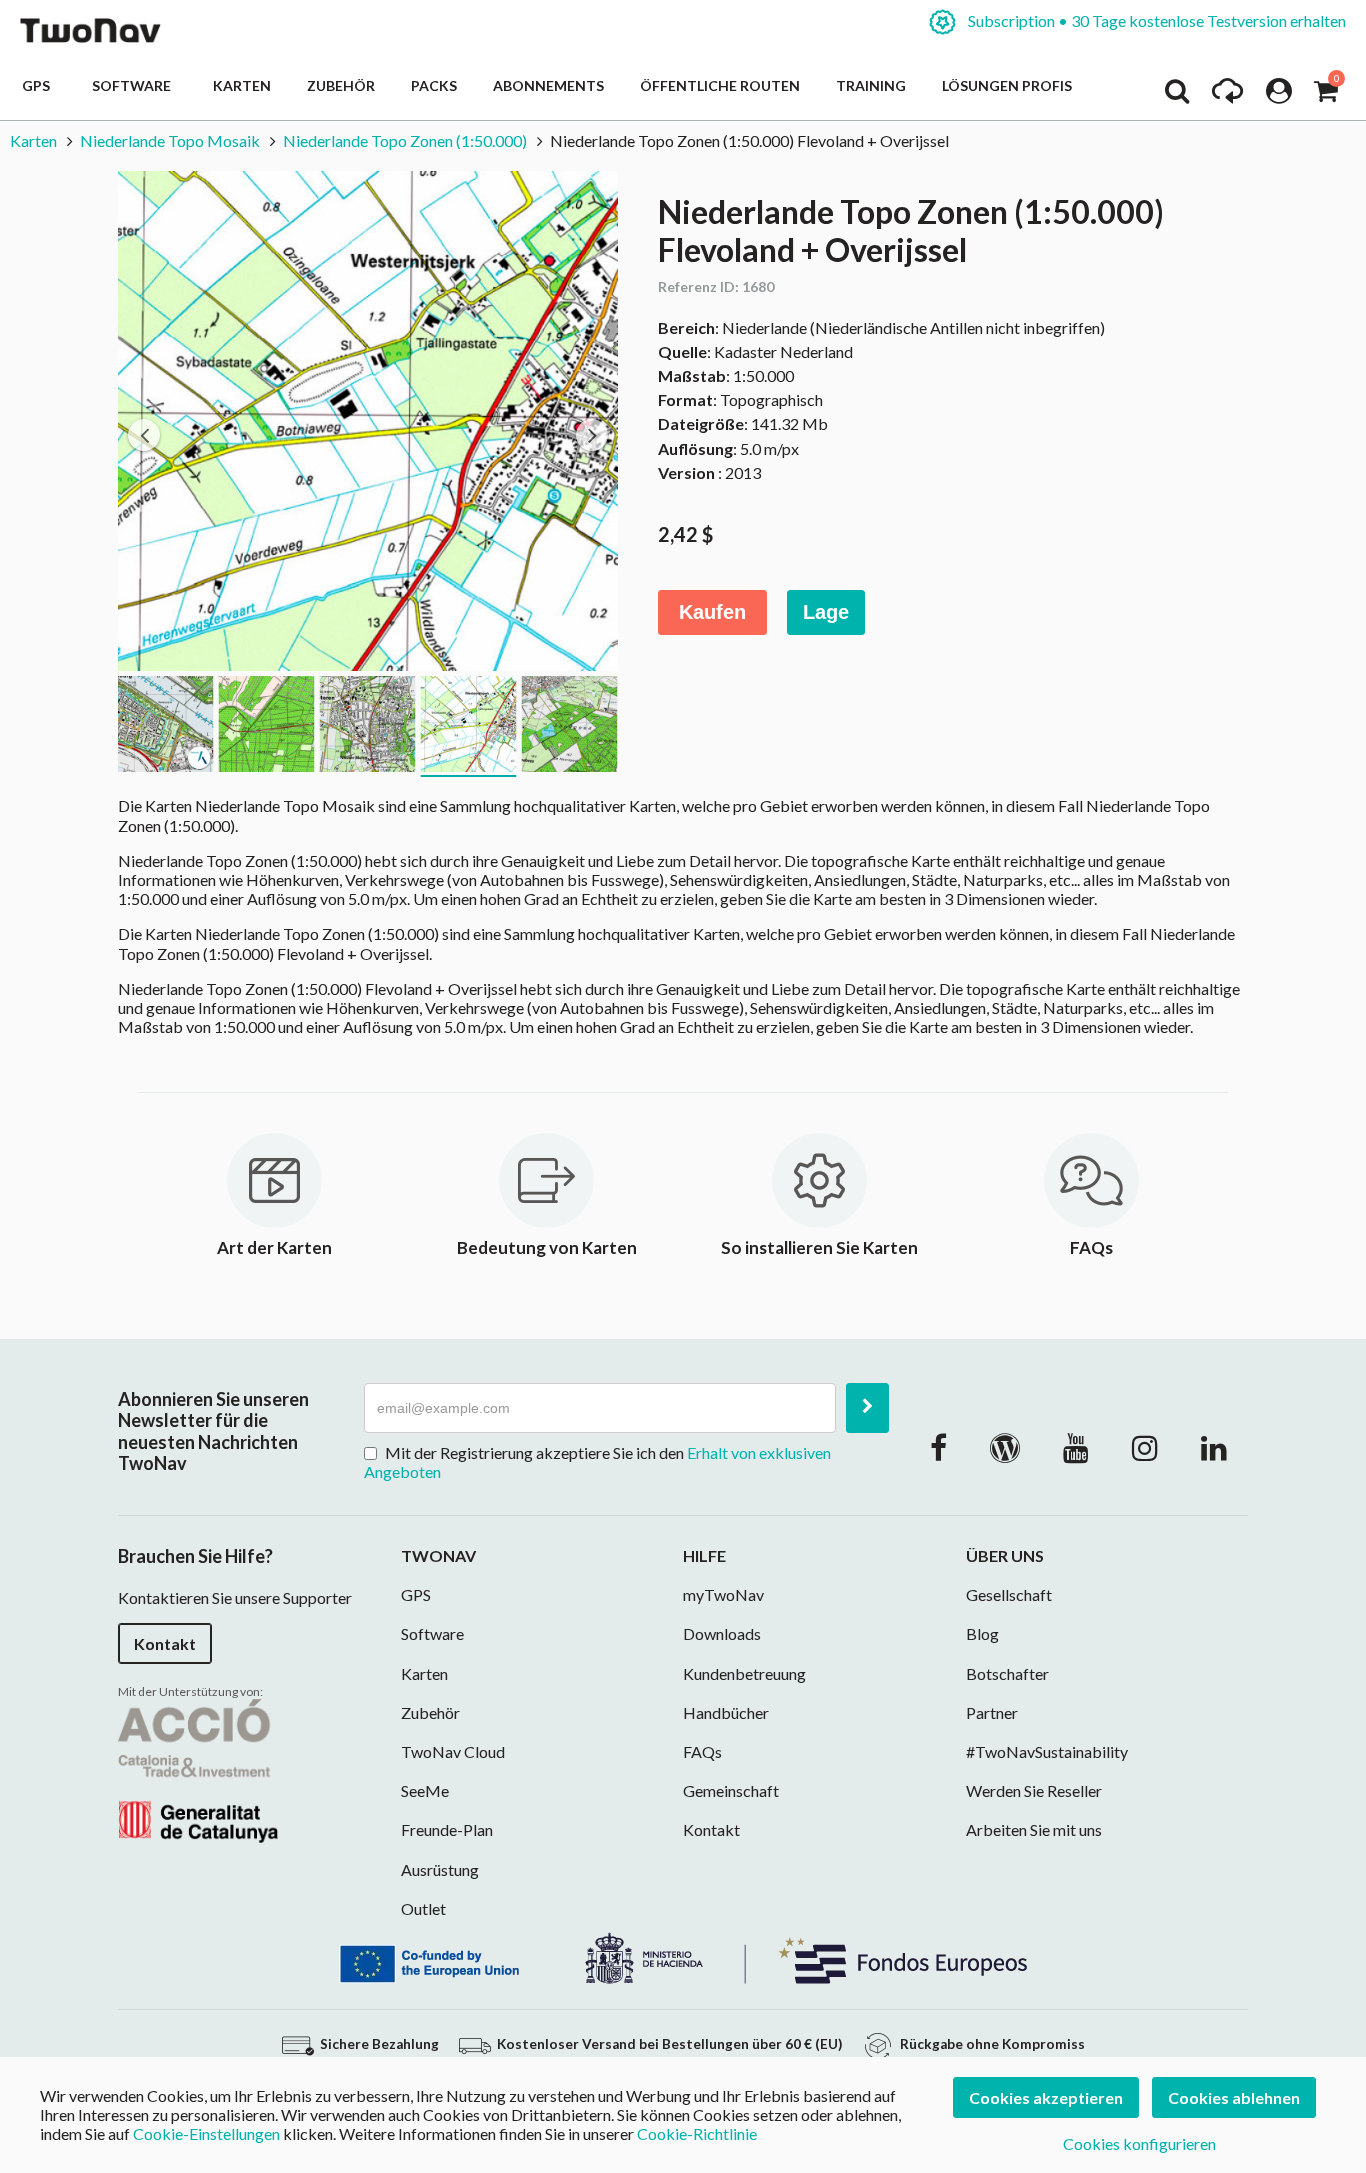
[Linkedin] (1214, 1447)
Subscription (1155, 20)
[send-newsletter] (867, 1408)
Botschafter (1007, 1673)
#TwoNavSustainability (1047, 1751)
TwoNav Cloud (453, 1751)
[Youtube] (1076, 1447)
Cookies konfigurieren (1139, 2143)
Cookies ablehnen (1234, 2097)
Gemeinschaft (731, 1790)
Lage (826, 612)
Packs (434, 85)
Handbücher (726, 1712)
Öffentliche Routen (720, 85)
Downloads (722, 1633)
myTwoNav (723, 1594)
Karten (242, 85)
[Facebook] (938, 1447)
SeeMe (425, 1790)
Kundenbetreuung (744, 1673)
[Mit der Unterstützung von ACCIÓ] (198, 1768)
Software (134, 85)
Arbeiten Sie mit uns (1034, 1829)
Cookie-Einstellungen (206, 2133)
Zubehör (341, 85)
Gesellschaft (1009, 1594)
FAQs (702, 1751)
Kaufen (712, 612)
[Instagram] (1145, 1447)
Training (871, 85)
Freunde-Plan (447, 1829)
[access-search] (1177, 96)
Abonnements (548, 85)
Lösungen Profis (1007, 85)
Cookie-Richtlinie (697, 2133)
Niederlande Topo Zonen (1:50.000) (405, 140)
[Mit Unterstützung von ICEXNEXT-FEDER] (683, 1955)
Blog (982, 1633)
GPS (39, 85)
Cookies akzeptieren (1046, 2097)
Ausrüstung (440, 1869)
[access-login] (1279, 96)
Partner (992, 1712)
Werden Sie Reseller (1034, 1790)
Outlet (423, 1908)
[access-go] (1227, 96)
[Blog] (1005, 1447)
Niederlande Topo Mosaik (170, 140)
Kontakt (165, 1643)
